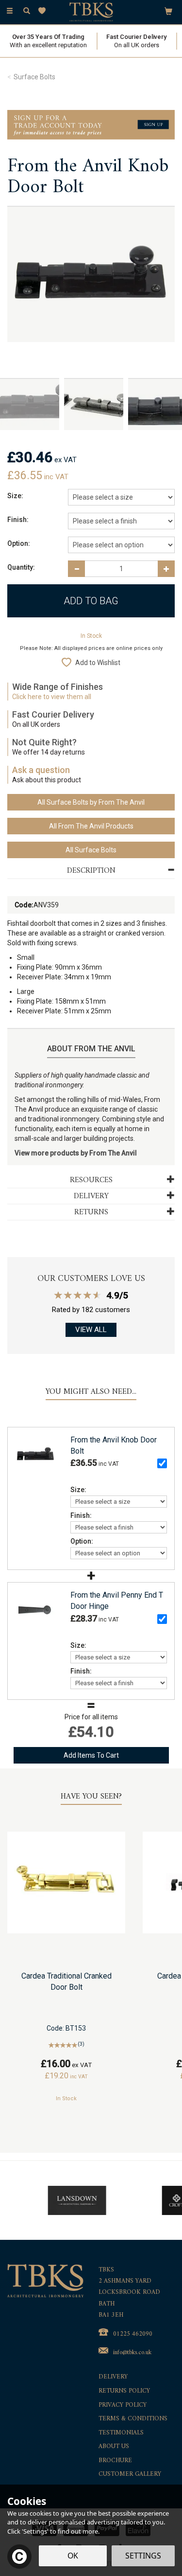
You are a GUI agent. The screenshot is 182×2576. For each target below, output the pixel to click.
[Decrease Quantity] (76, 569)
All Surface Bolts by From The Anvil (91, 802)
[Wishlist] (44, 11)
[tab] (91, 871)
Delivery (113, 2377)
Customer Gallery (130, 2475)
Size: (15, 496)
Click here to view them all (52, 697)
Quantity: (21, 567)
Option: (19, 543)
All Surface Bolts (91, 850)
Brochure (115, 2461)
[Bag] (168, 11)
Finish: (18, 520)
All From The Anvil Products (91, 826)
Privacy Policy (123, 2405)
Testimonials (121, 2433)
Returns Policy (124, 2391)
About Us (114, 2447)
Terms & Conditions (133, 2419)
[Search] (27, 11)
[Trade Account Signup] (91, 124)
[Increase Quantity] (166, 569)
